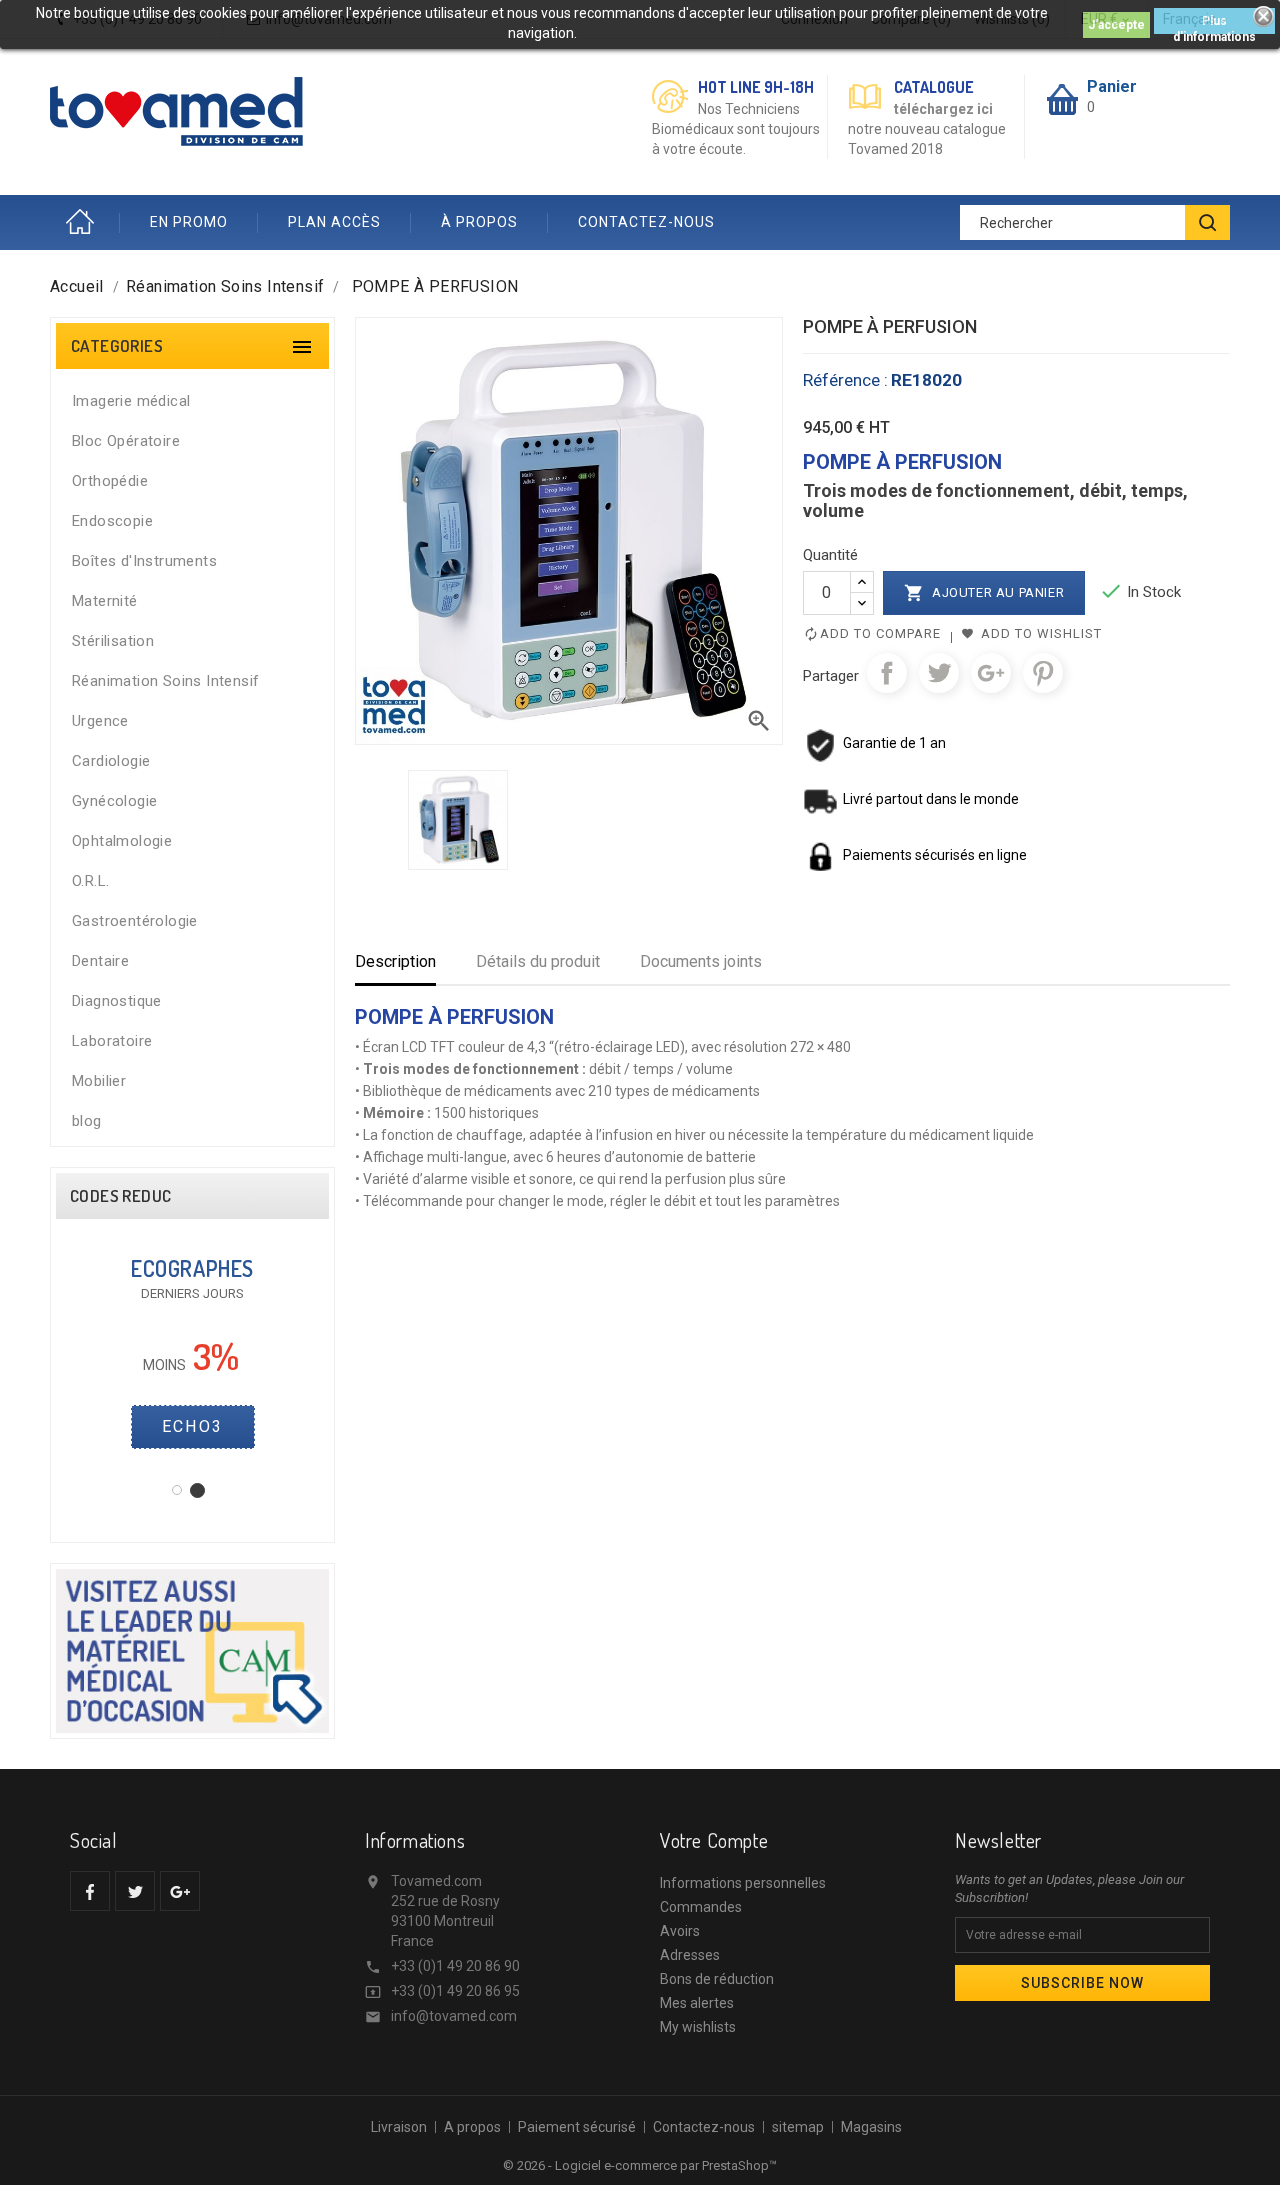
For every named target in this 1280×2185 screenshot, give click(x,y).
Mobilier (99, 1081)
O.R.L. (90, 881)
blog (87, 1121)
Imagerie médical (131, 401)
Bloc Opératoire (126, 441)
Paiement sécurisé (577, 2127)
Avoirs (680, 1931)
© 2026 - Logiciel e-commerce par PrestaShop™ (640, 2165)
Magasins (871, 2127)
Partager (887, 673)
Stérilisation (113, 641)
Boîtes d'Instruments (144, 561)
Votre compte (714, 1840)
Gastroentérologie (135, 921)
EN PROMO (189, 222)
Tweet (939, 673)
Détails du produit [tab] (538, 961)
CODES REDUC (120, 1196)
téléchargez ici (943, 109)
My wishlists (698, 2027)
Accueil (85, 222)
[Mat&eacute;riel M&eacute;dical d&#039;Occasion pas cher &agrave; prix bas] (192, 1650)
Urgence (100, 721)
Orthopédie (110, 481)
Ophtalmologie (122, 841)
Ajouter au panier (984, 593)
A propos (472, 2127)
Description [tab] (395, 961)
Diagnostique (117, 1001)
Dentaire (100, 961)
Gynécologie (114, 801)
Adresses (690, 1955)
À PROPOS (479, 222)
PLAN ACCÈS (334, 222)
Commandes (701, 1907)
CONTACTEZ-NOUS (646, 222)
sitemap (798, 2127)
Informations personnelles (743, 1883)
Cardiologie (111, 761)
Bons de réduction (717, 1979)
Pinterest (1043, 673)
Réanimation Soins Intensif (165, 681)
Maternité (105, 601)
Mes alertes (697, 2003)
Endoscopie (112, 521)
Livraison (399, 2127)
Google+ (991, 673)
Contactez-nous (704, 2127)
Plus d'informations (1214, 24)
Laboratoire (112, 1041)
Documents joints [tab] (701, 961)
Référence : (845, 380)
